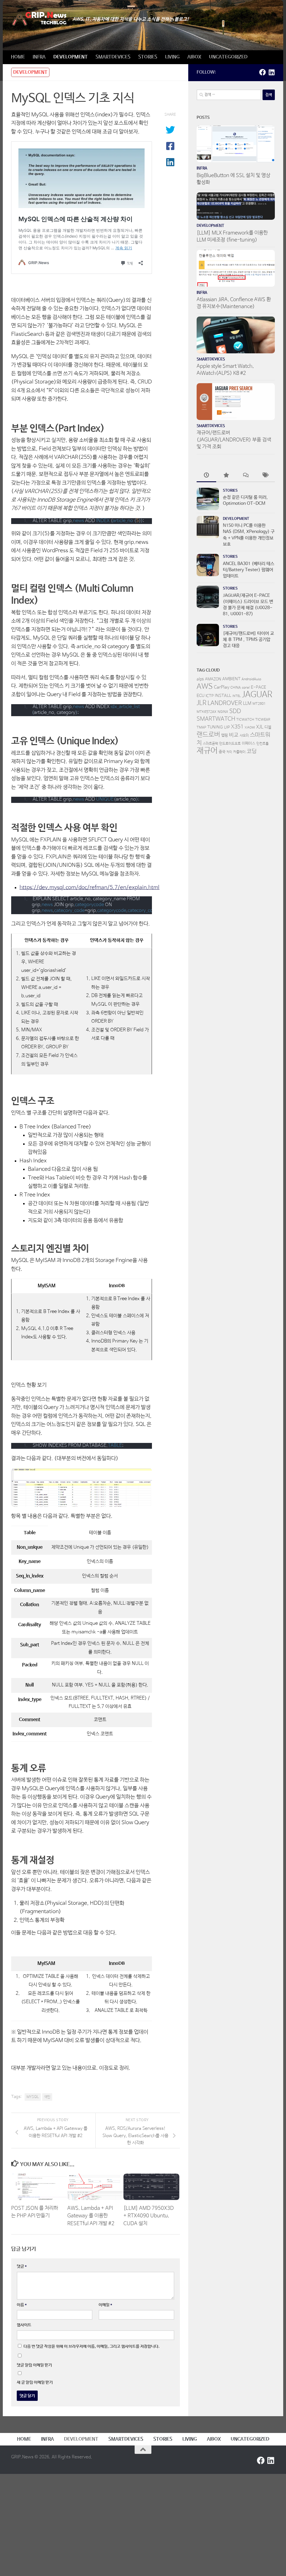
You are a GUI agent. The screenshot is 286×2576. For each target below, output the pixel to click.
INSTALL (223, 696)
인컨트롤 (263, 744)
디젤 (268, 727)
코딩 (252, 751)
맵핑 (225, 735)
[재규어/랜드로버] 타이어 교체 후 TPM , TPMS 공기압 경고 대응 (248, 640)
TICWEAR (263, 720)
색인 (47, 2097)
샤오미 (244, 736)
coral (246, 688)
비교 (234, 735)
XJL (260, 727)
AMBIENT (231, 679)
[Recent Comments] (246, 476)
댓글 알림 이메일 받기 (34, 2365)
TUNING (215, 727)
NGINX (223, 712)
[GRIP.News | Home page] (39, 19)
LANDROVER (225, 703)
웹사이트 (24, 2325)
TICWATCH (245, 720)
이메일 (105, 2305)
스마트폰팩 (210, 744)
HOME (18, 57)
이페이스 (249, 743)
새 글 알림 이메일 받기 (35, 2382)
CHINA (236, 688)
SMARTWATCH (216, 719)
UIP (227, 727)
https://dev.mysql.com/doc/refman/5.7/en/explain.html (90, 888)
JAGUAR (257, 695)
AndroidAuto (251, 679)
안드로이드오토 (230, 744)
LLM (247, 704)
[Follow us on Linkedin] (271, 72)
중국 (222, 752)
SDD (235, 711)
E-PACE (258, 687)
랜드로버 (208, 735)
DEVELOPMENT (71, 57)
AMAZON (213, 679)
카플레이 (239, 752)
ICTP (210, 696)
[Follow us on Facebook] (263, 72)
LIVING (172, 57)
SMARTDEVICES (113, 57)
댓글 (22, 2266)
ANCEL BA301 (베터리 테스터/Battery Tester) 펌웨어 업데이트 (249, 570)
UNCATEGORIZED (228, 57)
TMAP (201, 728)
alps (200, 679)
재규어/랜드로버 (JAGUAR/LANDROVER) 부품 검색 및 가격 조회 (234, 440)
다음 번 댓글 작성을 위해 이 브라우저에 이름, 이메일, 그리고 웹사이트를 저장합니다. (91, 2346)
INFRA (39, 57)
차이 (229, 752)
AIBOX (194, 57)
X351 (237, 727)
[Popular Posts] (226, 476)
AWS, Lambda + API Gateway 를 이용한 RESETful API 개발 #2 (91, 2216)
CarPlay (222, 687)
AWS (205, 687)
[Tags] (265, 476)
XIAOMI (250, 728)
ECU (201, 696)
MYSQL (33, 2097)
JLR (202, 703)
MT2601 (259, 704)
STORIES (148, 57)
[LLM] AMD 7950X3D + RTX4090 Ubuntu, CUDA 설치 (149, 2216)
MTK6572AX (207, 712)
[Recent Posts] (206, 476)
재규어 (207, 751)
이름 (22, 2305)
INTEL (237, 696)
